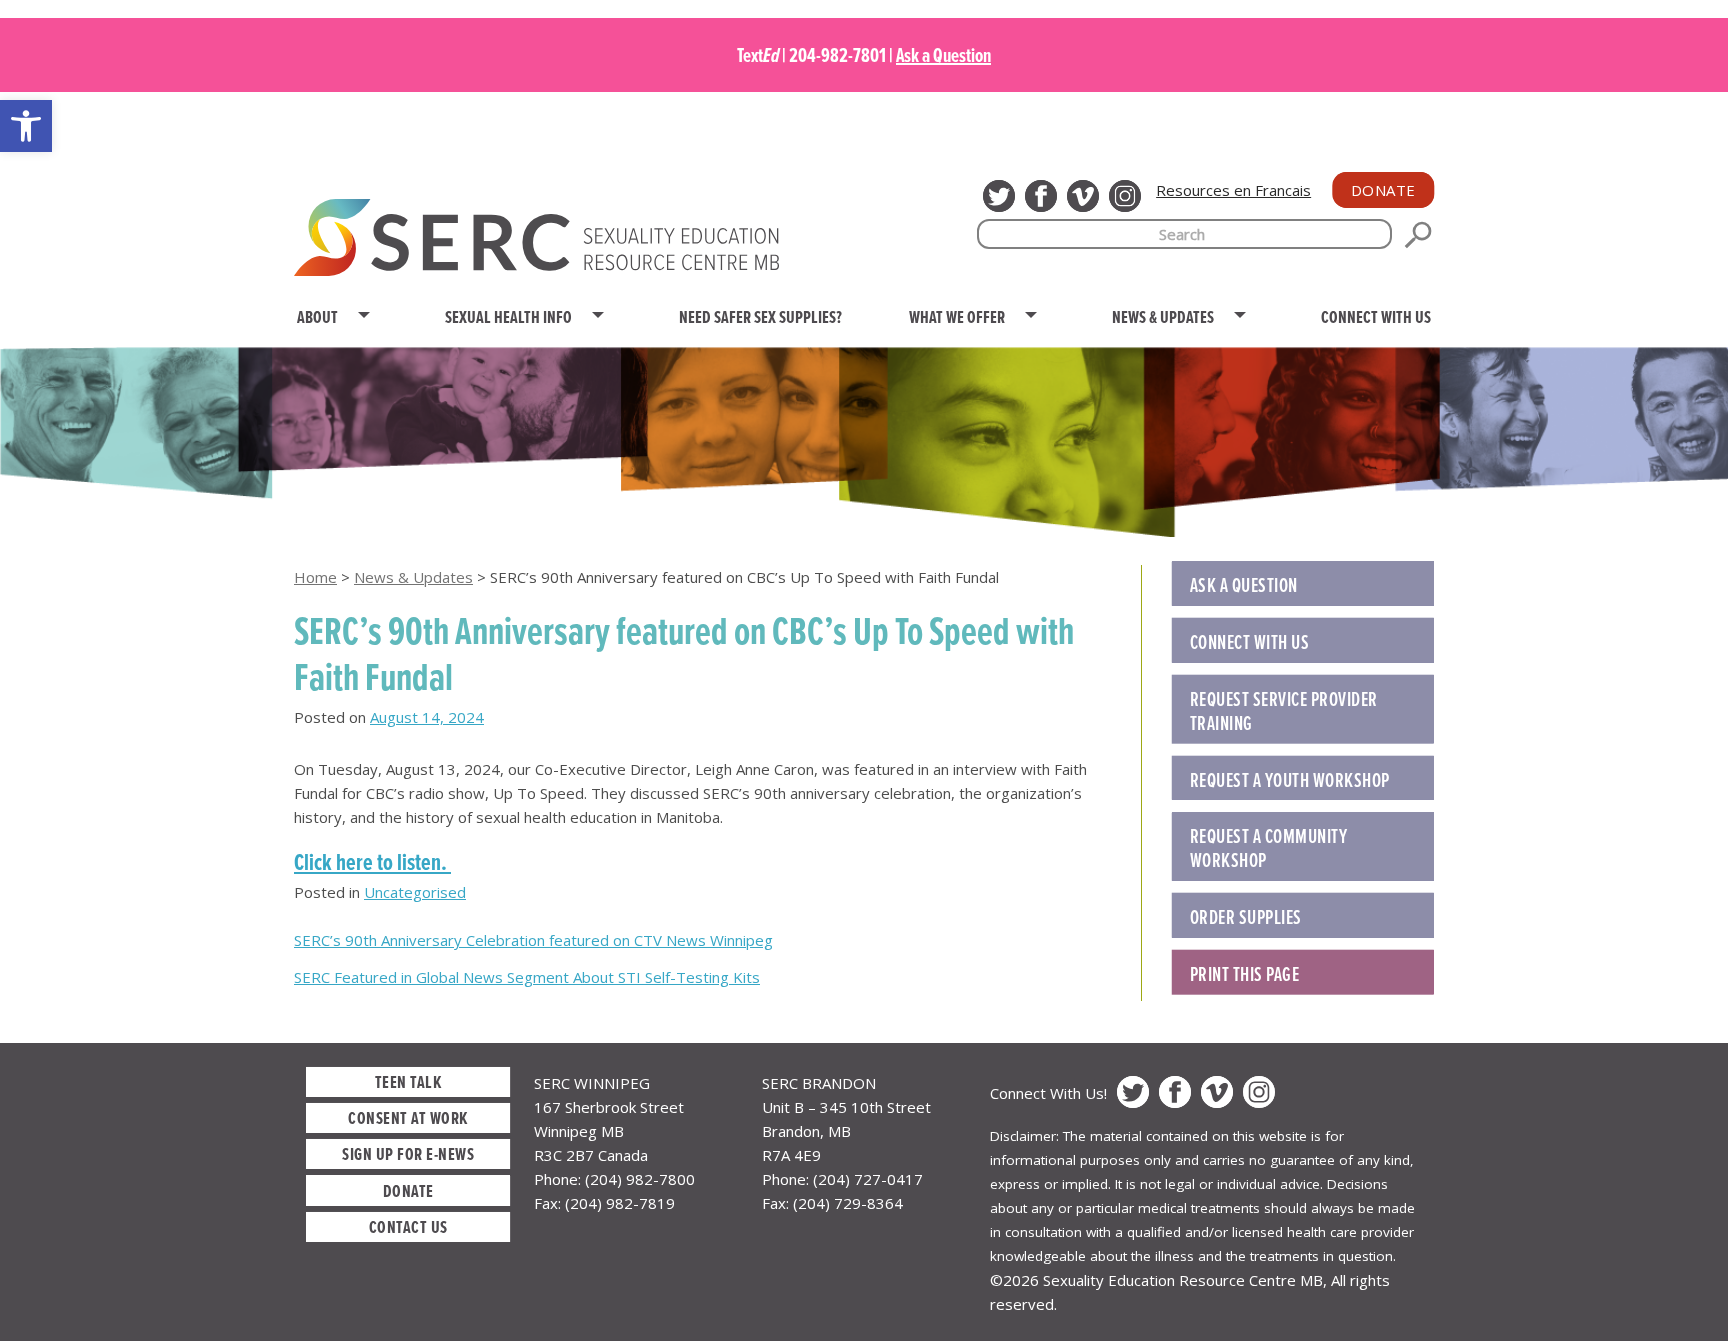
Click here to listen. (372, 861)
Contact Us (408, 1226)
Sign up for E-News (408, 1153)
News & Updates (413, 577)
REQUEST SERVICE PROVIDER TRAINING (1284, 711)
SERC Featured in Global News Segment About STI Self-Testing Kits (527, 977)
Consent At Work (408, 1117)
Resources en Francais (1233, 190)
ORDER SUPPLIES (1246, 917)
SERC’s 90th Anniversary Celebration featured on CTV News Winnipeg (533, 940)
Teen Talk (408, 1081)
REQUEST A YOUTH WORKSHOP (1290, 780)
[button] (26, 126)
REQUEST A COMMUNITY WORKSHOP (1269, 848)
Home (315, 577)
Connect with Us (1250, 642)
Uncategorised (415, 892)
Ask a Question (943, 55)
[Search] (1418, 235)
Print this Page (1245, 974)
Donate (1383, 190)
